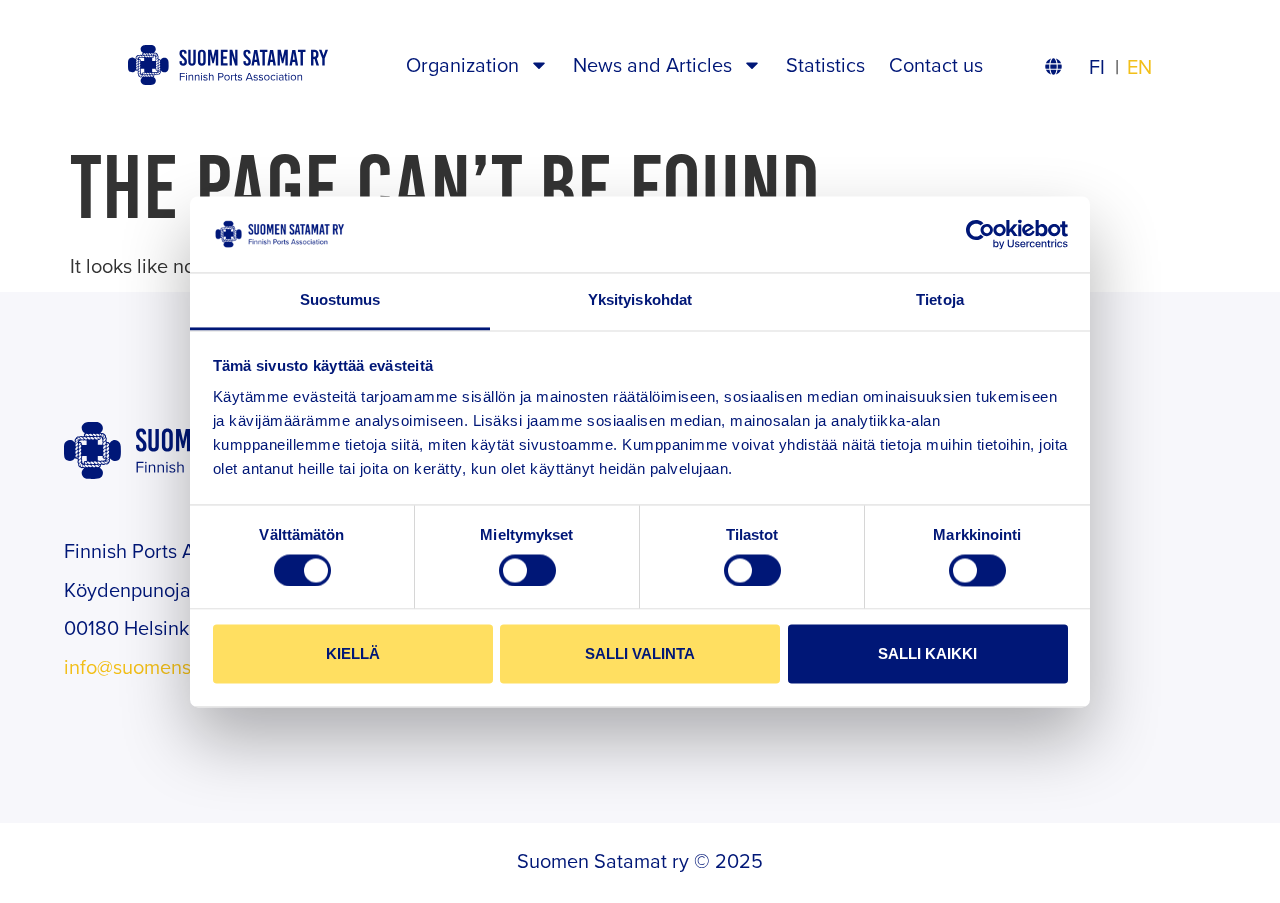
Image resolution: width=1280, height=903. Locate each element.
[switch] (527, 570)
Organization (462, 64)
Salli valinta (640, 654)
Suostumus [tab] (340, 300)
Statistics (825, 64)
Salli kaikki (927, 654)
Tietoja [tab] (940, 300)
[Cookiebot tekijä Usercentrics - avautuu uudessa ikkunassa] (980, 234)
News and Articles (652, 64)
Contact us (936, 64)
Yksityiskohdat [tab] (640, 300)
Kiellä (353, 654)
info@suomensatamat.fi (165, 666)
